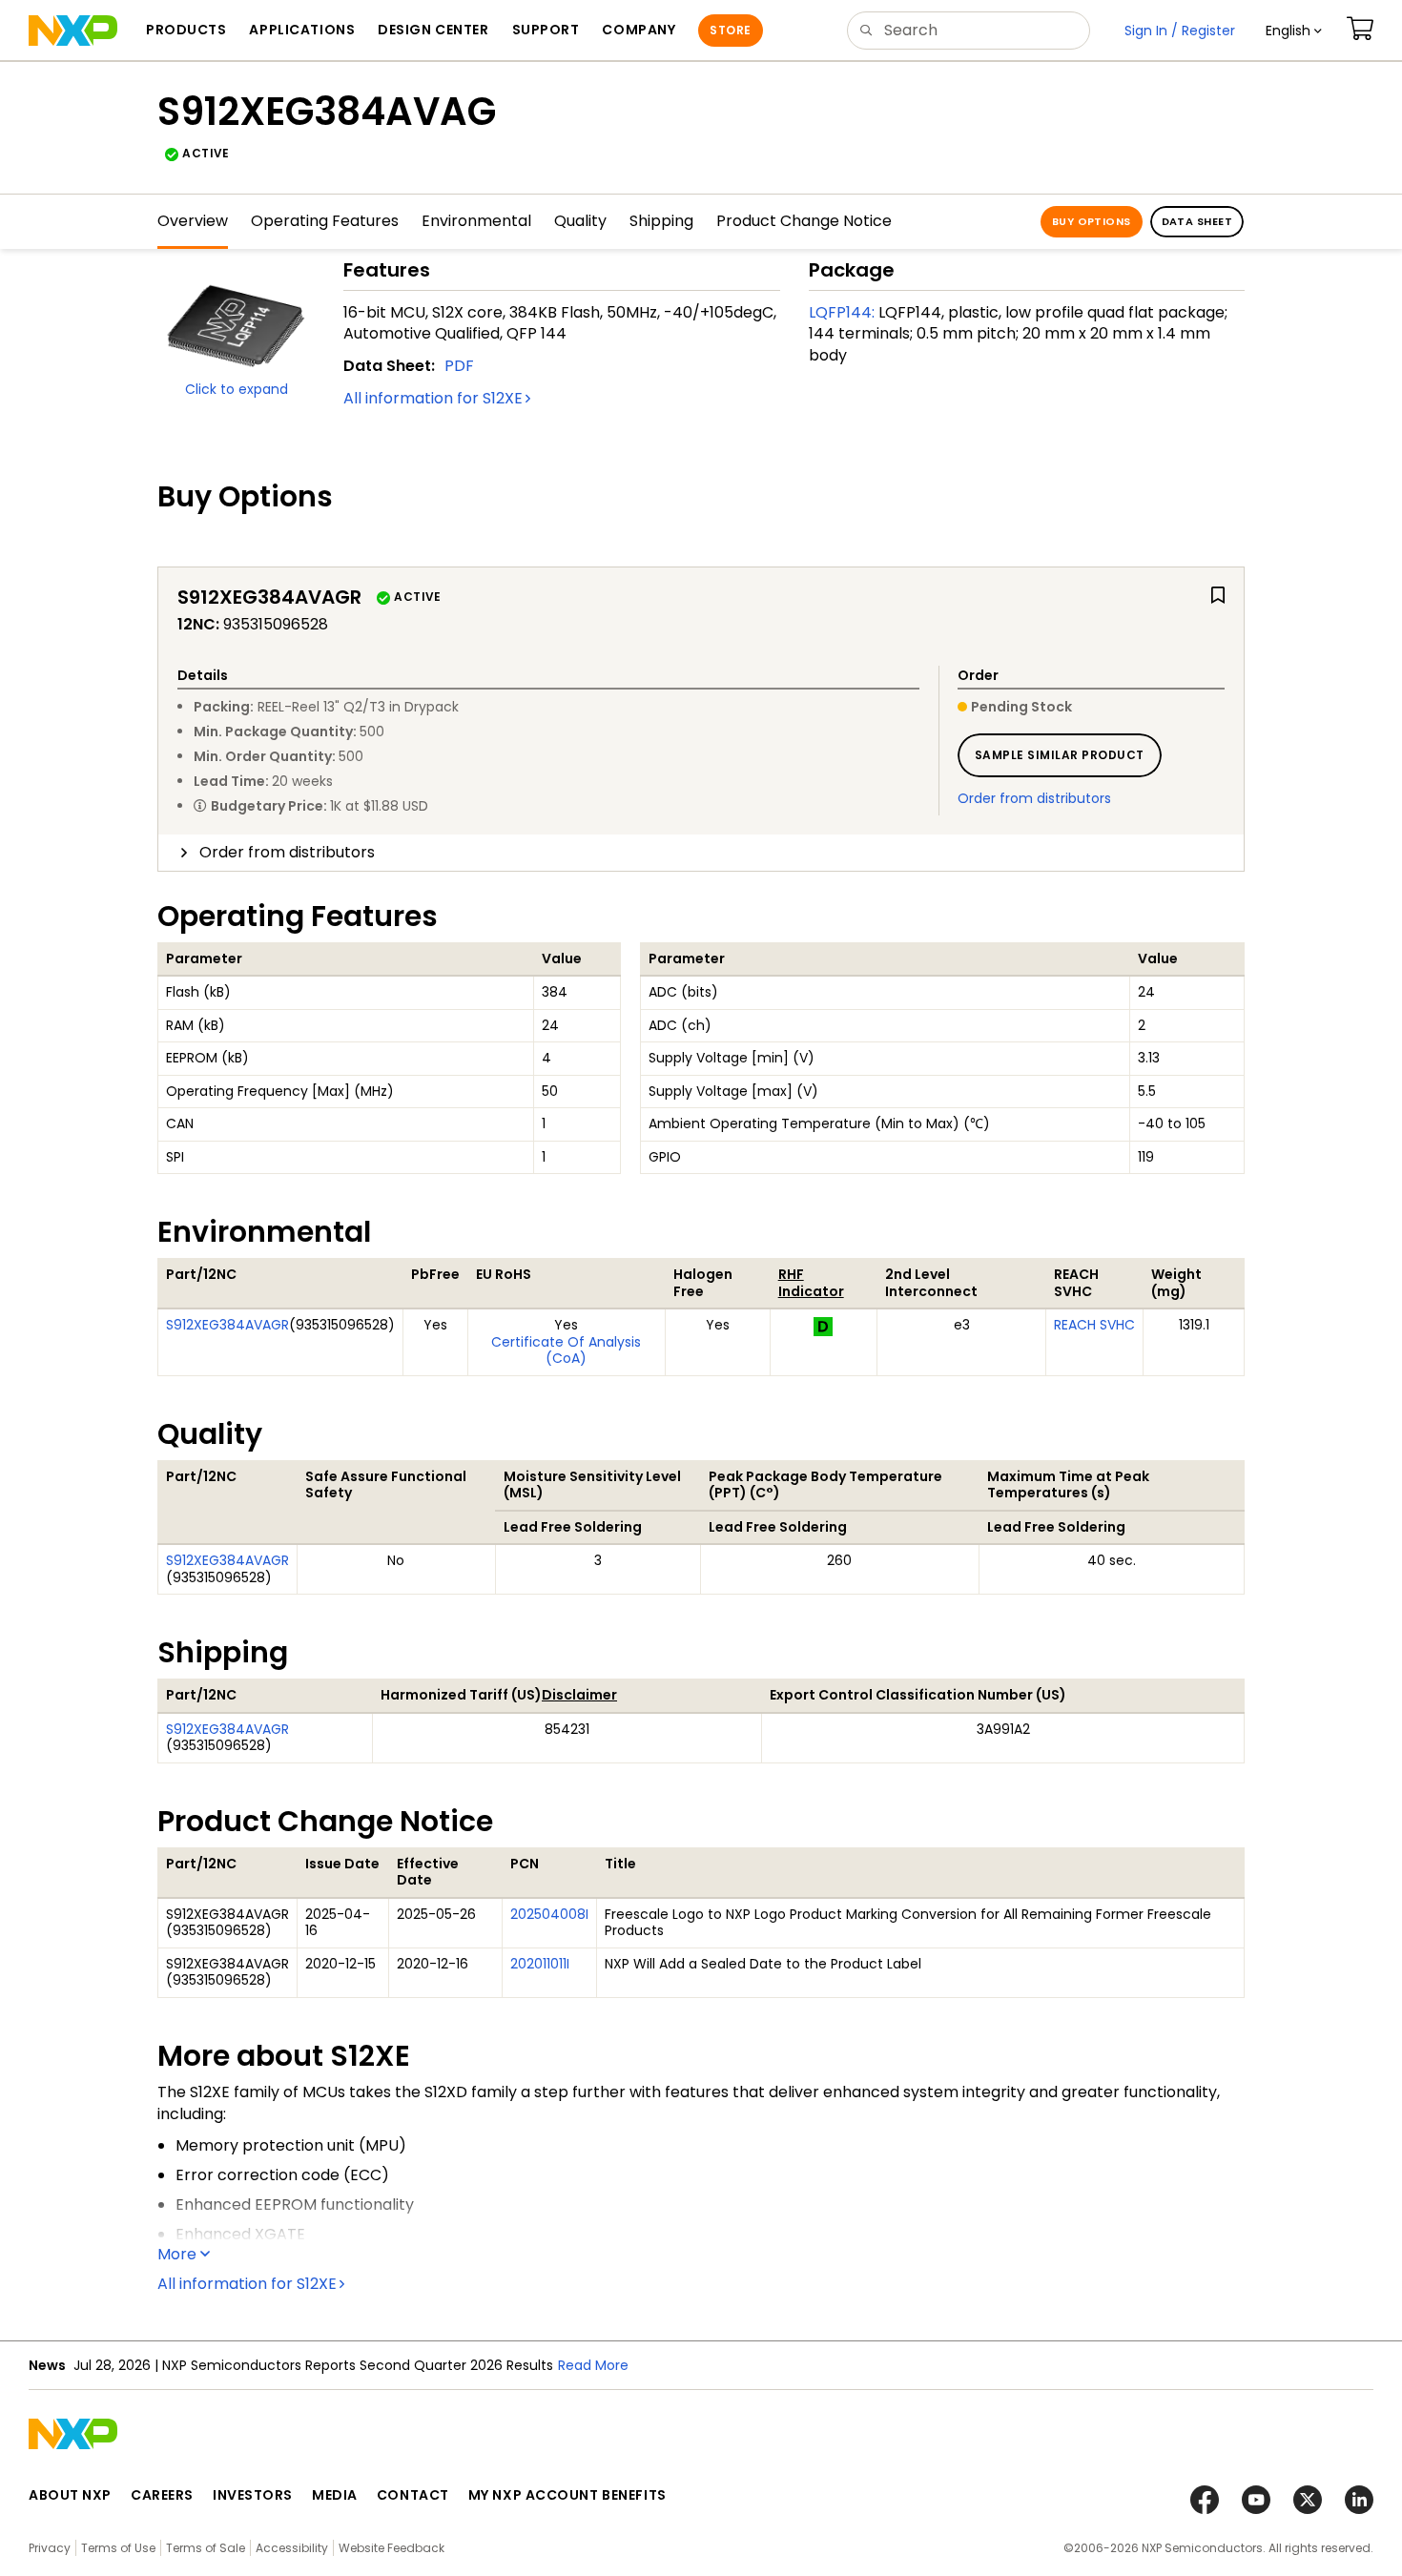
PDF (459, 366)
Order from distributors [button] (287, 852)
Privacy (50, 2548)
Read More (593, 2365)
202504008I (549, 1914)
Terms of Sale (206, 2548)
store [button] (730, 30)
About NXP (70, 2495)
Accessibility (292, 2548)
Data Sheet (1197, 221)
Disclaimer (579, 1695)
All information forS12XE (433, 398)
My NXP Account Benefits (567, 2495)
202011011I (540, 1964)
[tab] (701, 853)
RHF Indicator (811, 1283)
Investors (253, 2495)
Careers (162, 2495)
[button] (1294, 31)
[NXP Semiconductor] (73, 31)
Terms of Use (118, 2548)
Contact (413, 2495)
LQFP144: (842, 312)
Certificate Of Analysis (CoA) (566, 1350)
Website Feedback (392, 2548)
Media (335, 2495)
